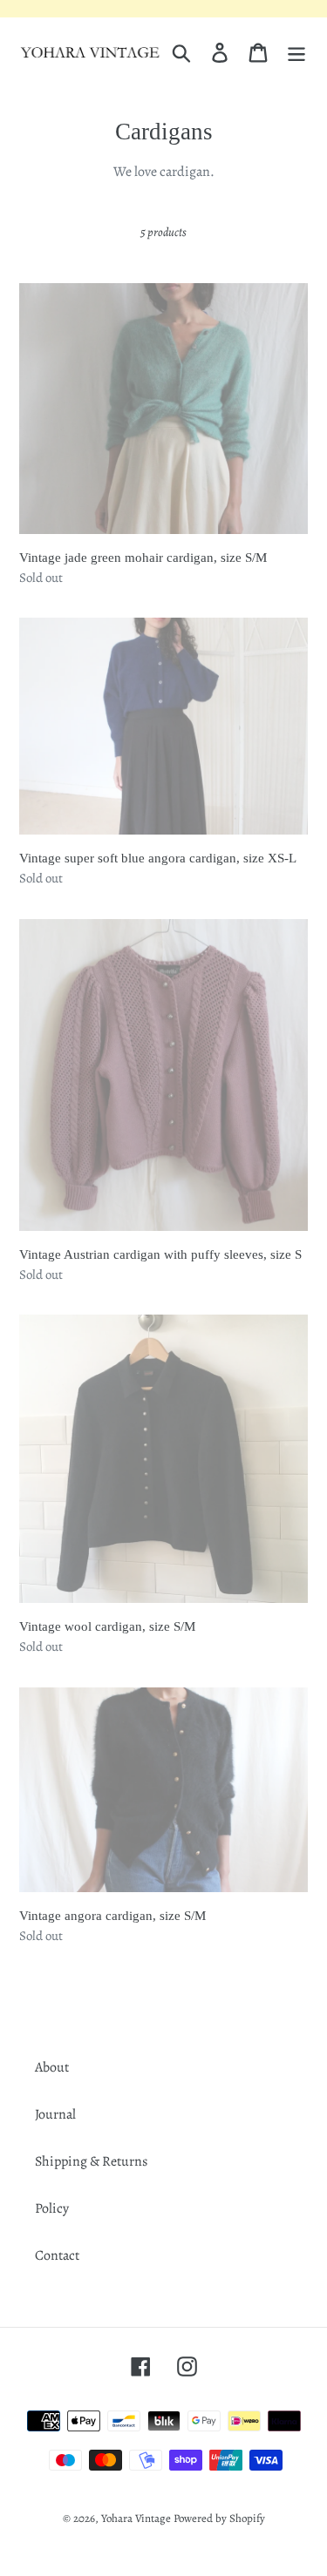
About (52, 2067)
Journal (55, 2114)
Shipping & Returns (91, 2161)
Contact (57, 2255)
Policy (52, 2208)
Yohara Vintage (136, 2518)
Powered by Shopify (219, 2518)
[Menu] (296, 52)
